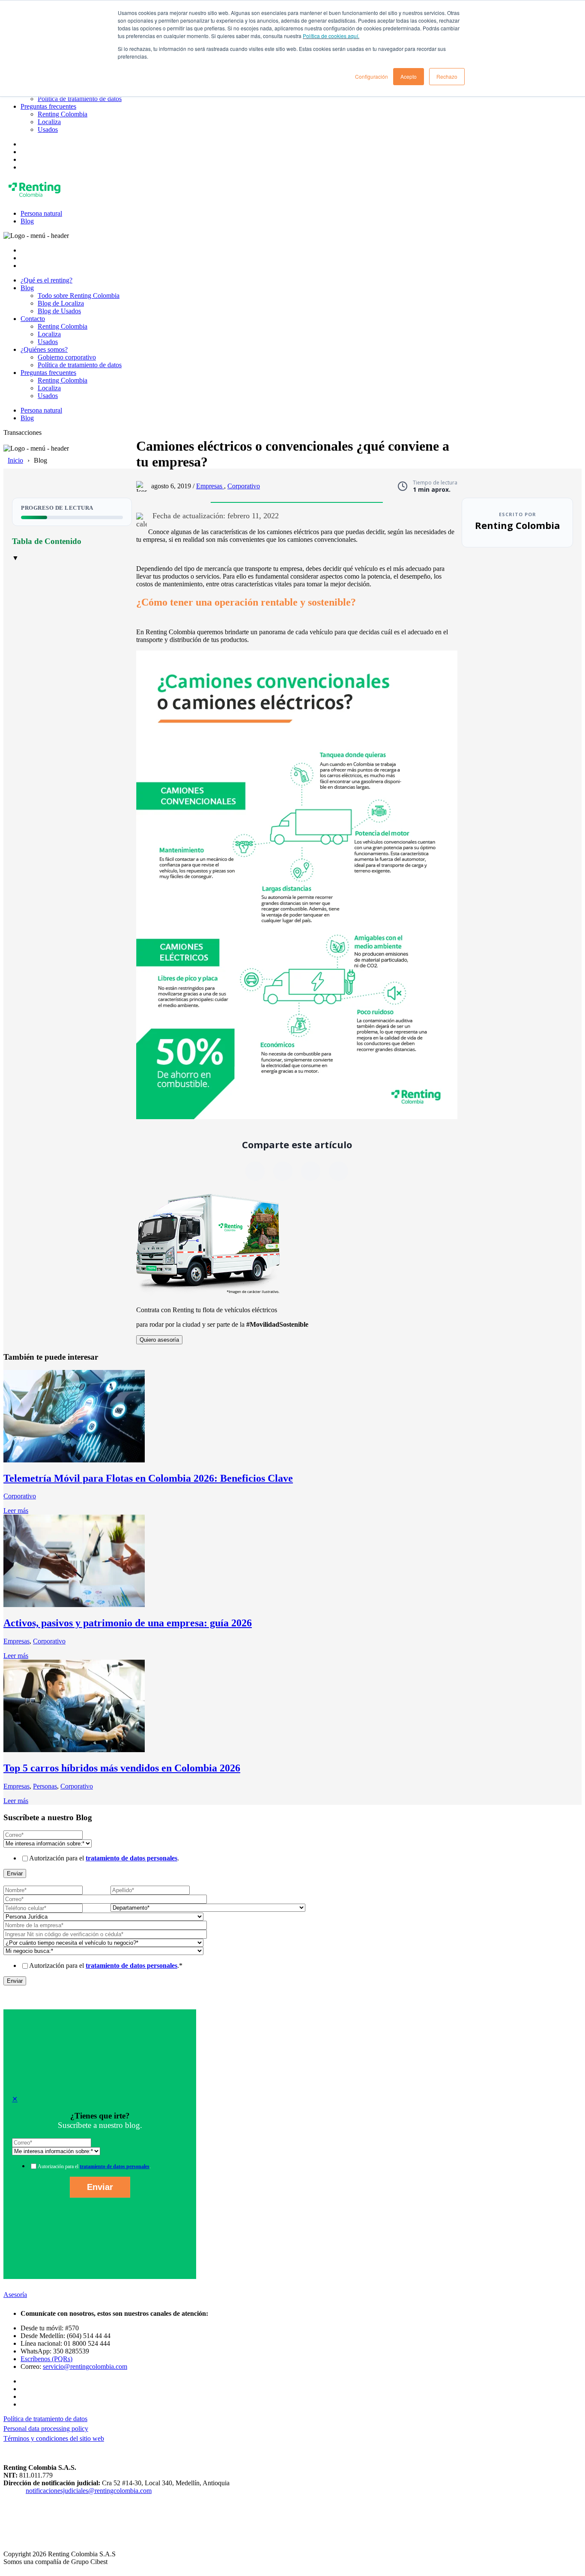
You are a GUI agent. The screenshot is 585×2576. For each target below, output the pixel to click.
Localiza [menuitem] (49, 122)
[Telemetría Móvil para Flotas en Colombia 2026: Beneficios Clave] (74, 1460)
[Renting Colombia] (36, 199)
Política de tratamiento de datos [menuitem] (80, 99)
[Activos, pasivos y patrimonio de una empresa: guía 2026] (74, 1605)
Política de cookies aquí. (331, 36)
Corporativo (244, 486)
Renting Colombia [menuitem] (63, 114)
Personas (45, 1786)
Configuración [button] (372, 76)
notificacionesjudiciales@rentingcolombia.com (89, 2491)
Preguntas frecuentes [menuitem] (48, 106)
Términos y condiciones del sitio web (54, 2438)
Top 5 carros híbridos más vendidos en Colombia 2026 (122, 1768)
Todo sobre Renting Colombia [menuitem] (79, 296)
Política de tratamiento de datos (45, 2419)
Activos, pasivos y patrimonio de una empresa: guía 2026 (128, 1623)
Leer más (16, 1511)
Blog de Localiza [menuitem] (61, 303)
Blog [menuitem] (27, 221)
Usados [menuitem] (48, 129)
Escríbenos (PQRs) (46, 2359)
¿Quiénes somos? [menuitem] (44, 349)
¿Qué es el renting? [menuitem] (46, 280)
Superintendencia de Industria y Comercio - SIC (68, 2498)
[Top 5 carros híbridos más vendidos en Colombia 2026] (74, 1750)
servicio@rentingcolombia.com (85, 2367)
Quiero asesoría (159, 1340)
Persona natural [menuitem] (41, 213)
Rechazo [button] (447, 76)
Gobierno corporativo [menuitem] (67, 357)
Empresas (210, 486)
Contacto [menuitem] (33, 319)
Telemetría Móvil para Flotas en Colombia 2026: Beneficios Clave (148, 1478)
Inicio (15, 460)
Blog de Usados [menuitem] (59, 311)
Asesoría (15, 2295)
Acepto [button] (409, 76)
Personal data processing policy (46, 2429)
